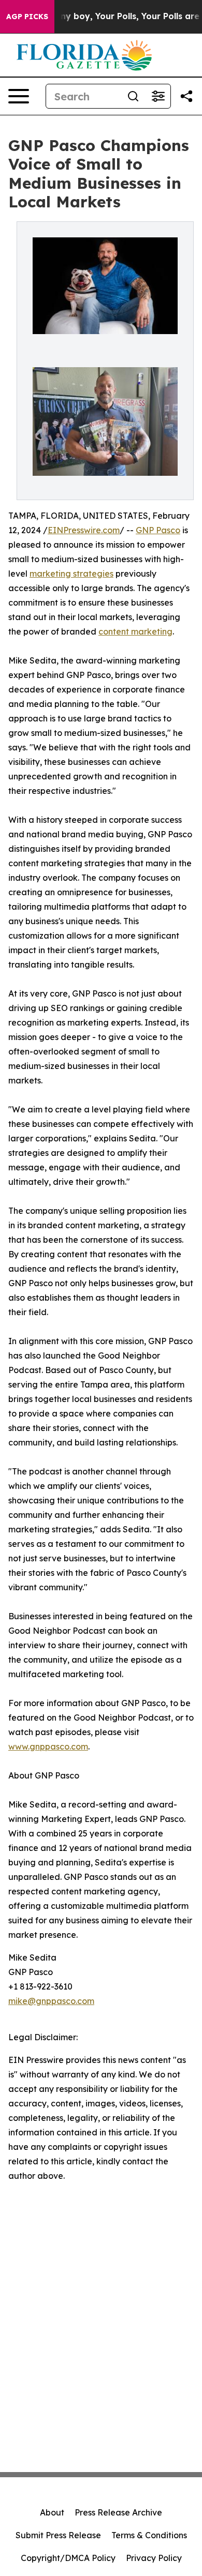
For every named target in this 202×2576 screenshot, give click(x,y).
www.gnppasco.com (48, 1746)
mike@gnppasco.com (51, 2001)
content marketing (135, 631)
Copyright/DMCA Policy (68, 2558)
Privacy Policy (154, 2558)
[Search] (133, 96)
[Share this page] (186, 96)
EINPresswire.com (84, 530)
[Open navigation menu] (19, 96)
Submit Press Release (58, 2535)
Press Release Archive (118, 2512)
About (52, 2512)
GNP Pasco (158, 530)
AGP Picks (27, 17)
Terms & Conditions (149, 2535)
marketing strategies (71, 574)
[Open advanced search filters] (158, 96)
